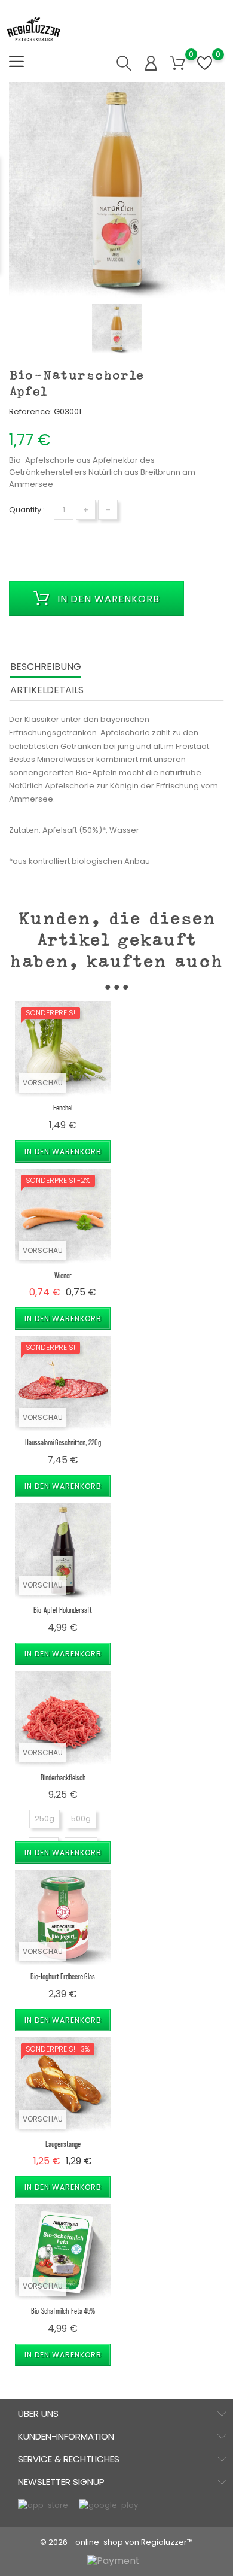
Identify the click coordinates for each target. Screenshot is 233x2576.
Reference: (30, 412)
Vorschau (43, 1083)
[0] (178, 64)
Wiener (63, 1275)
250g (45, 1818)
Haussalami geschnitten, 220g (63, 1442)
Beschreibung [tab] (46, 667)
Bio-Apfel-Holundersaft (63, 1609)
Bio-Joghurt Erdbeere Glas (63, 1976)
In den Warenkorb (107, 599)
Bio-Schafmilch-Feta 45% (63, 2310)
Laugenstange (63, 2143)
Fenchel (63, 1107)
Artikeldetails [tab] (47, 690)
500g (81, 1818)
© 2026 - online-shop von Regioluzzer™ (116, 2542)
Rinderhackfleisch (63, 1777)
